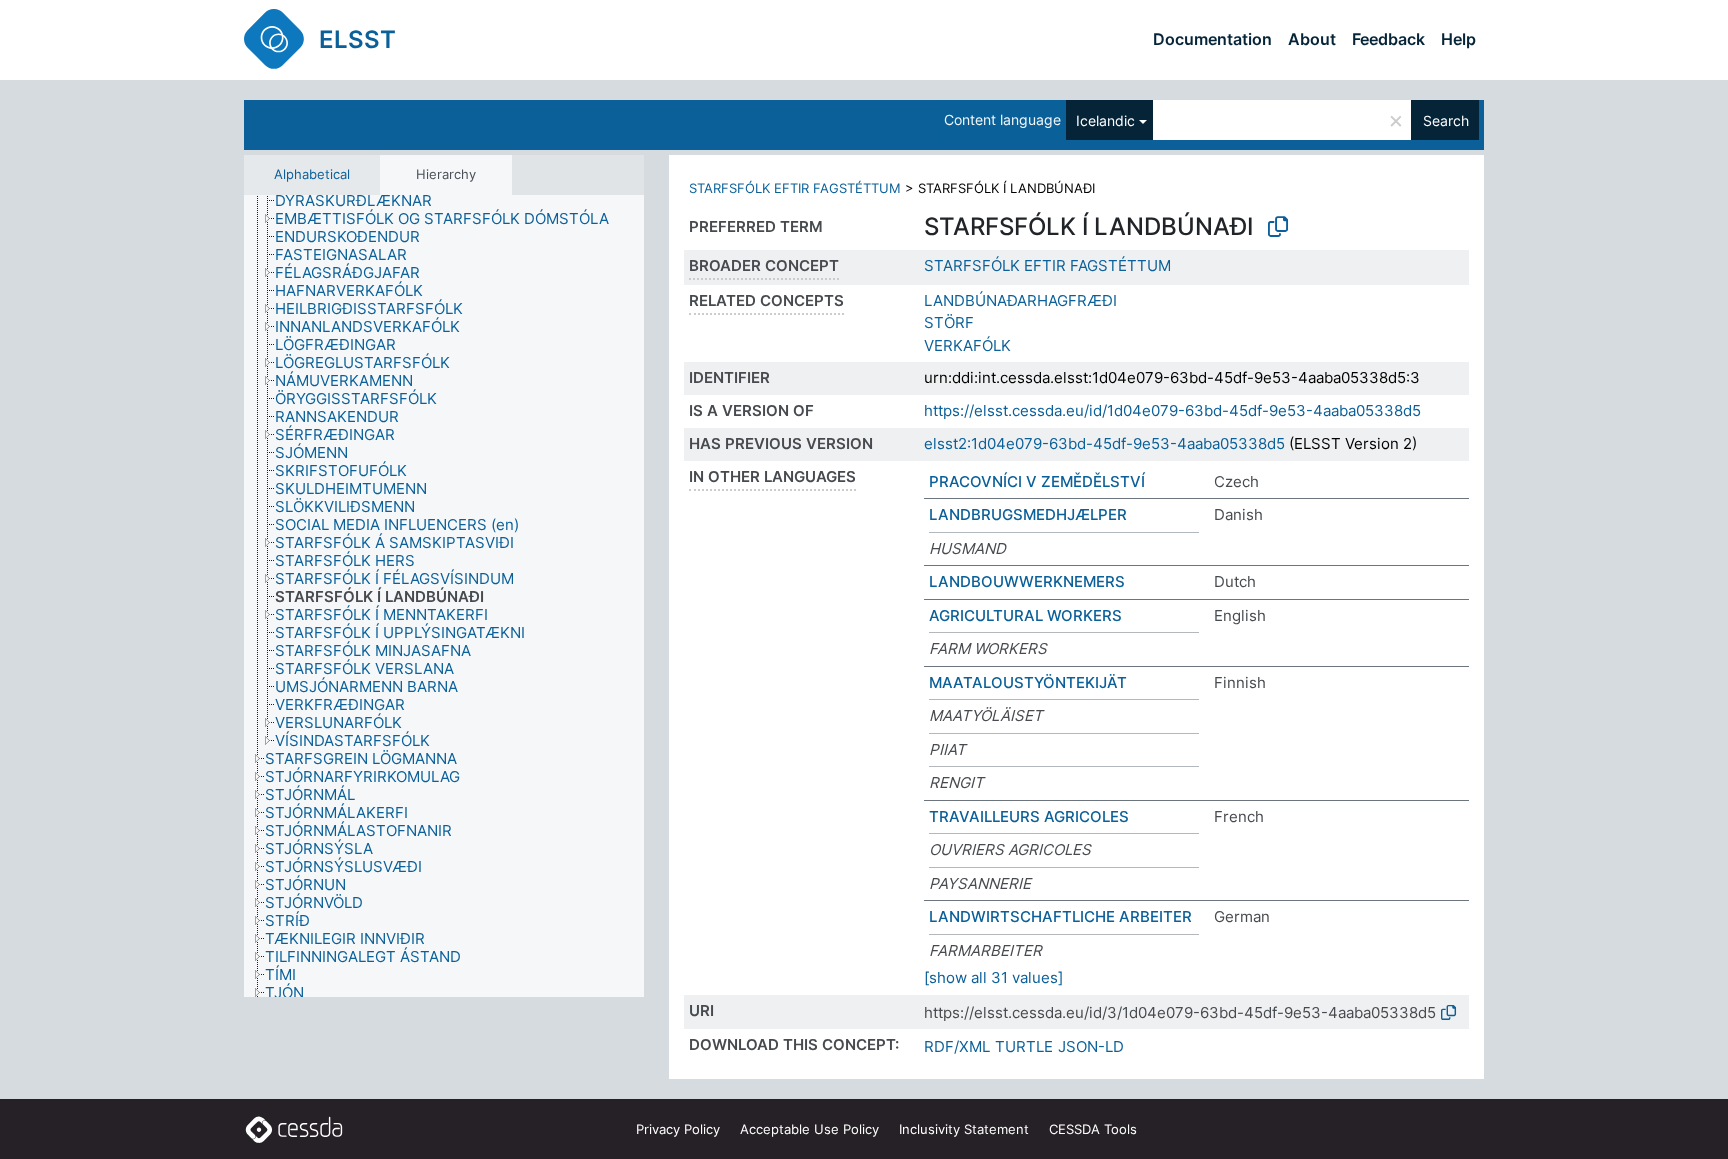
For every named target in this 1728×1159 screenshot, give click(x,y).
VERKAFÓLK (967, 345)
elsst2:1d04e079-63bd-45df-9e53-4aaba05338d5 (1104, 443)
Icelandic (1105, 120)
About (1312, 39)
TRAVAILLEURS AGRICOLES (1029, 816)
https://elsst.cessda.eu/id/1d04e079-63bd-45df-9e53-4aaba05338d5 (1172, 410)
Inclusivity (964, 1129)
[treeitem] (362, 201)
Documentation (1212, 39)
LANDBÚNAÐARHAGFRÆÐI (1020, 300)
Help (1458, 39)
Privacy (678, 1129)
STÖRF (949, 322)
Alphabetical (312, 174)
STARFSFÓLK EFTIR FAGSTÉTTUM (795, 188)
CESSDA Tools (1093, 1129)
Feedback (1388, 39)
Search (1446, 120)
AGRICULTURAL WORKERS (1025, 615)
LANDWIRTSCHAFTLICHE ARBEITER (1060, 916)
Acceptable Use (809, 1129)
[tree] (444, 596)
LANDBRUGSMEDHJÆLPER (1028, 514)
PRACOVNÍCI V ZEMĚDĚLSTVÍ (1037, 481)
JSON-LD (1091, 1046)
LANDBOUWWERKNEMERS (1027, 581)
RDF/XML (957, 1046)
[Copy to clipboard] (1278, 227)
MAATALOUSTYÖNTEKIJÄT (1028, 682)
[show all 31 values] (993, 977)
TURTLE (1024, 1046)
